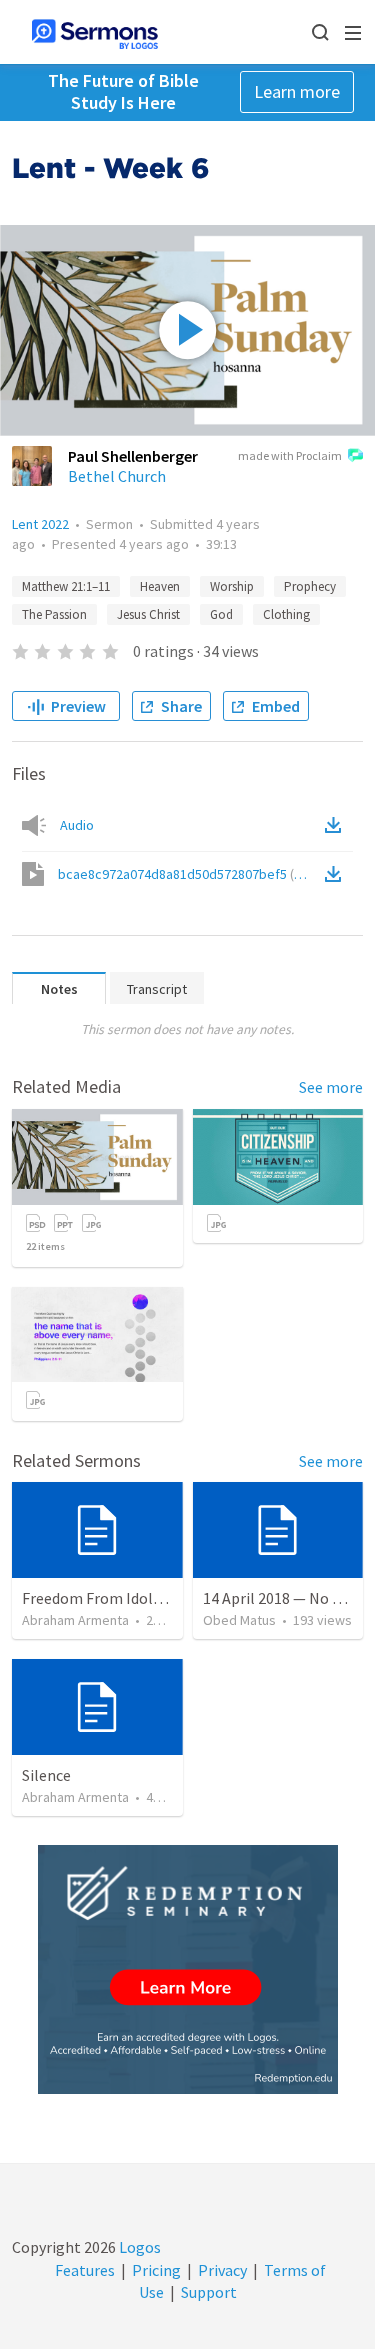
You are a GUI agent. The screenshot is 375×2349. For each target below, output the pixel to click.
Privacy (222, 2270)
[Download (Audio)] (337, 825)
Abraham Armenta (75, 1620)
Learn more (297, 91)
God (221, 614)
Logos (138, 2247)
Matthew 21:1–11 (66, 586)
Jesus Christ (148, 614)
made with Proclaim (290, 455)
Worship (232, 586)
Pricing (156, 2270)
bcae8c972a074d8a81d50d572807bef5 (189, 874)
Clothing (286, 614)
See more (331, 1087)
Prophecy (310, 586)
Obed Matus (239, 1620)
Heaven (160, 586)
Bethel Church (117, 476)
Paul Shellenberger (133, 456)
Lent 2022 (40, 524)
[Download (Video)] (337, 874)
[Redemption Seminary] (188, 1969)
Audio (77, 825)
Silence (46, 1775)
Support (209, 2292)
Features (85, 2270)
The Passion (54, 614)
